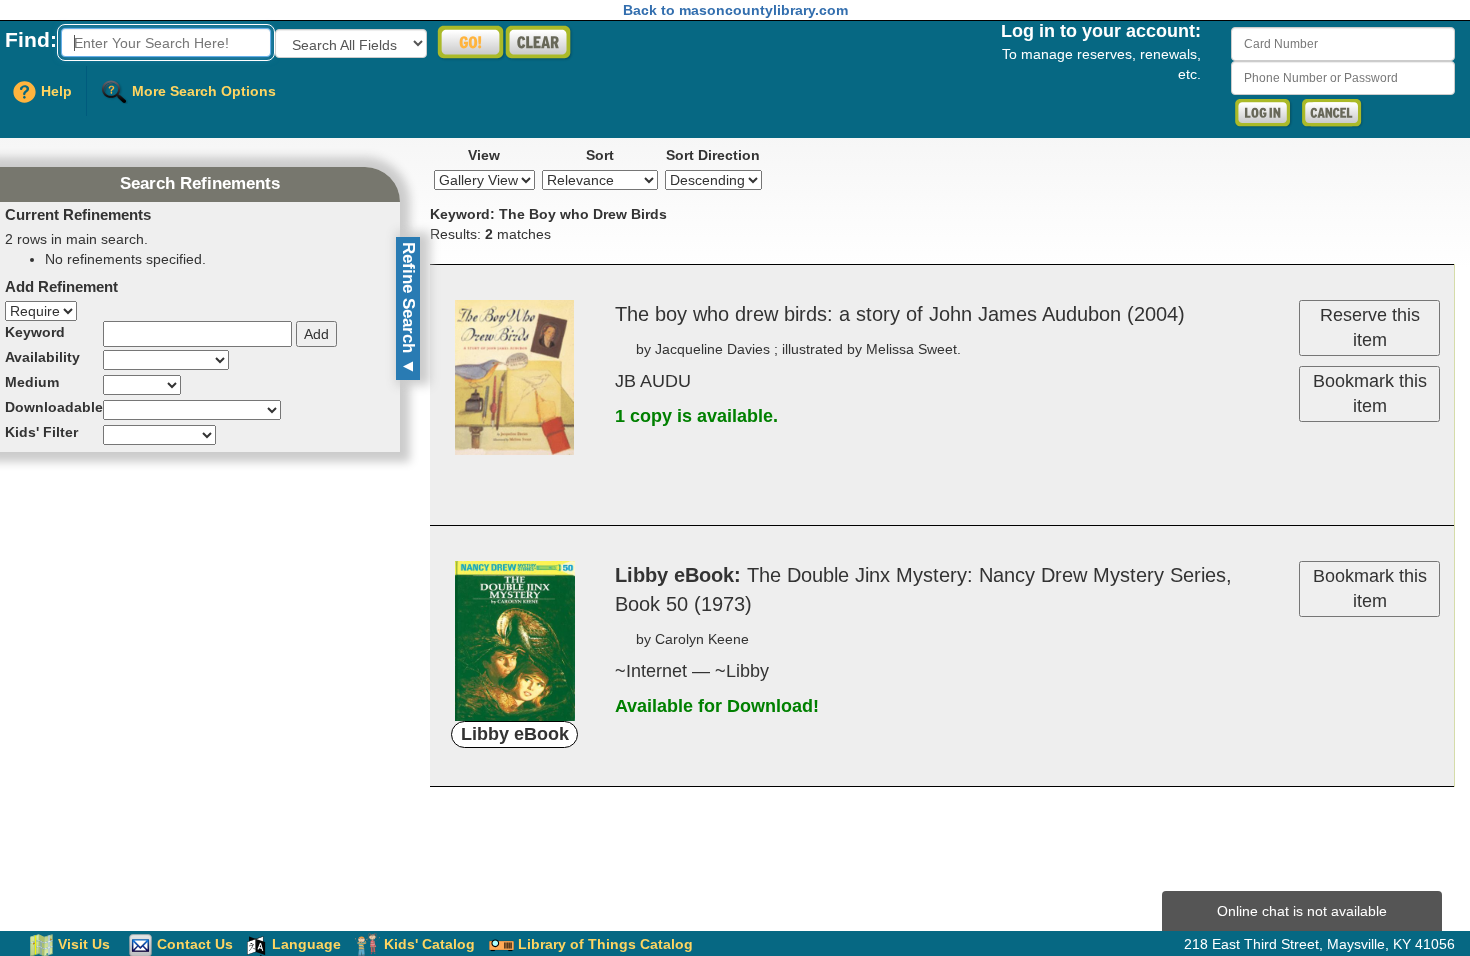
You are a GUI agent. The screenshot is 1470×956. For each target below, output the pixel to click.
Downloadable (54, 407)
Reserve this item (1370, 327)
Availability (42, 357)
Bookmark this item (1370, 393)
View (484, 155)
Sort (600, 155)
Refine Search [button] (408, 308)
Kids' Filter (41, 432)
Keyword (35, 332)
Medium (32, 382)
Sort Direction (713, 155)
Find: (31, 39)
